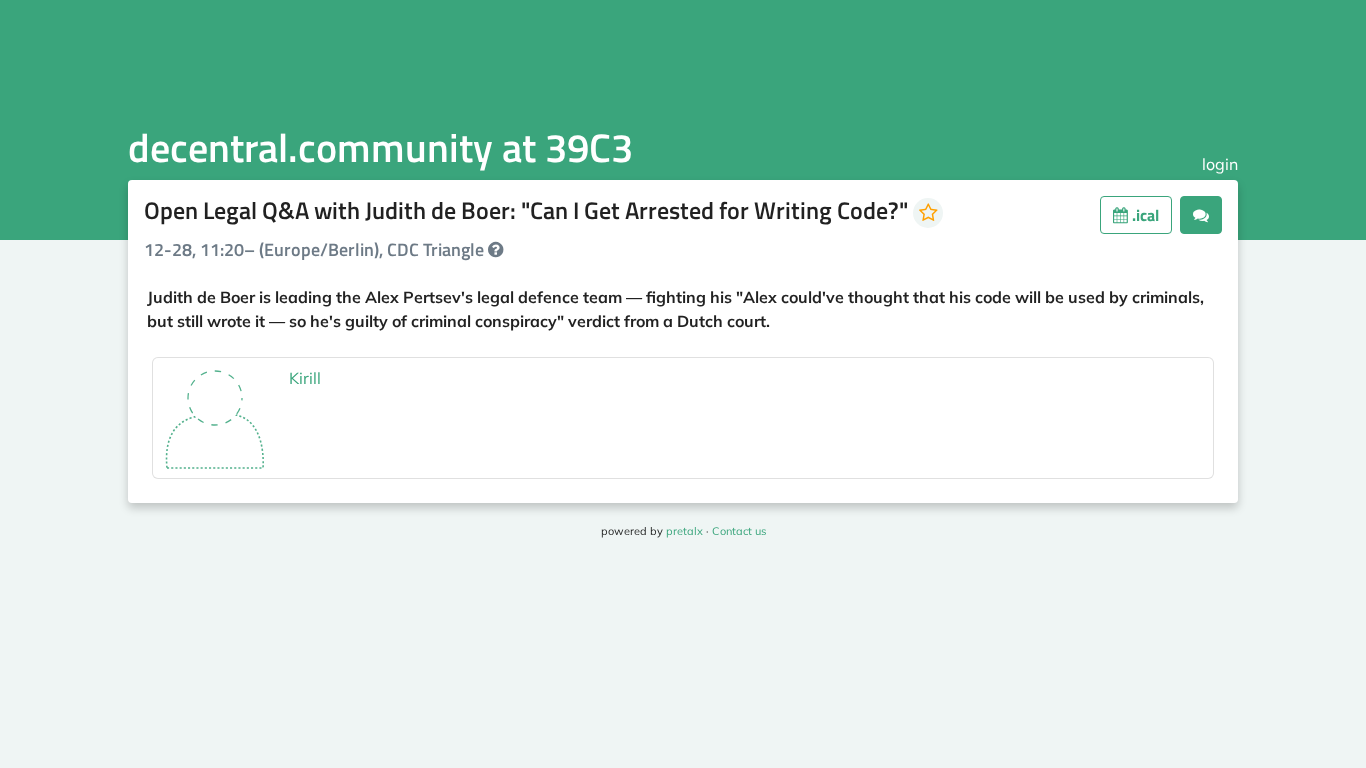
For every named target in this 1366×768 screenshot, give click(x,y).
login (1220, 164)
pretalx (684, 531)
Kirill (305, 378)
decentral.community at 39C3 (380, 147)
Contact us (739, 531)
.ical (1143, 215)
